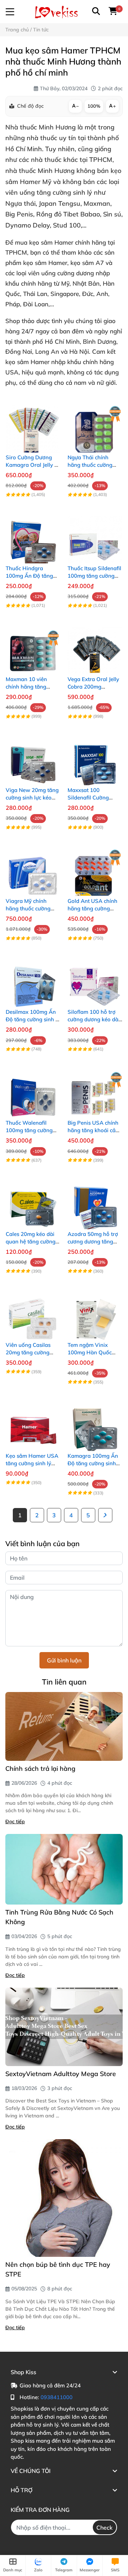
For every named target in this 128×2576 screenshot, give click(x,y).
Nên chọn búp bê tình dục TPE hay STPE (58, 2269)
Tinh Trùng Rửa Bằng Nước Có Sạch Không (59, 1917)
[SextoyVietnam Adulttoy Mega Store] (64, 2027)
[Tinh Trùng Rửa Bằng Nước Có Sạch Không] (64, 1869)
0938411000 (57, 2397)
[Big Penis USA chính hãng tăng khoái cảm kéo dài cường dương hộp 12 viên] (95, 1090)
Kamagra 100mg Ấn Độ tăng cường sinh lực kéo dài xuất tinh (93, 1463)
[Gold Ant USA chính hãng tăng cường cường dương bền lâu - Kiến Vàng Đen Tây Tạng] (95, 869)
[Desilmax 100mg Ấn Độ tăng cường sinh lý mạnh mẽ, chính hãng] (33, 980)
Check (105, 2528)
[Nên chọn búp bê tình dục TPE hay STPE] (64, 2198)
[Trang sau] (105, 1515)
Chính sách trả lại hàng (40, 1769)
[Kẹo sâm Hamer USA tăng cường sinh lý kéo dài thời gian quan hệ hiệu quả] (33, 1424)
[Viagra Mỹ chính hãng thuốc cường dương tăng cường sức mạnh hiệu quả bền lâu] (33, 869)
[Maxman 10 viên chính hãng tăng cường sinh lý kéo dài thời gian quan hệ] (33, 647)
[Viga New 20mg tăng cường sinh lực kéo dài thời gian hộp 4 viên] (33, 758)
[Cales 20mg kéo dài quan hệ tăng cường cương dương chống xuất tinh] (33, 1202)
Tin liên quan (64, 1682)
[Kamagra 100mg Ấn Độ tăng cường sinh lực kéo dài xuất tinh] (95, 1424)
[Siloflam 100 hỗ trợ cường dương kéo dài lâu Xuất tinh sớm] (95, 980)
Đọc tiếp (15, 1821)
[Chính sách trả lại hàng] (64, 1726)
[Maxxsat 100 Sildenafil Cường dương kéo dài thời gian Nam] (95, 758)
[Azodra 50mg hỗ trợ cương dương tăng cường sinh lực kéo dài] (95, 1202)
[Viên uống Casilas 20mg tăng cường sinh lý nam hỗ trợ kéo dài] (33, 1313)
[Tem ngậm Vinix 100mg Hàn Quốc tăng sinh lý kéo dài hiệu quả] (95, 1313)
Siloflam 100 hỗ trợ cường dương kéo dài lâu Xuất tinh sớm (94, 1019)
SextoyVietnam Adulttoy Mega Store (61, 2074)
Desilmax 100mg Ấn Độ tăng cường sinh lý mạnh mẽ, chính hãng (33, 1019)
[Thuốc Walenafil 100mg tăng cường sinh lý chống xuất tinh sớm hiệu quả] (33, 1090)
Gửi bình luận (64, 1660)
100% (94, 106)
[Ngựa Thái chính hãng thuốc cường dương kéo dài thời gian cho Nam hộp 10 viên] (95, 425)
